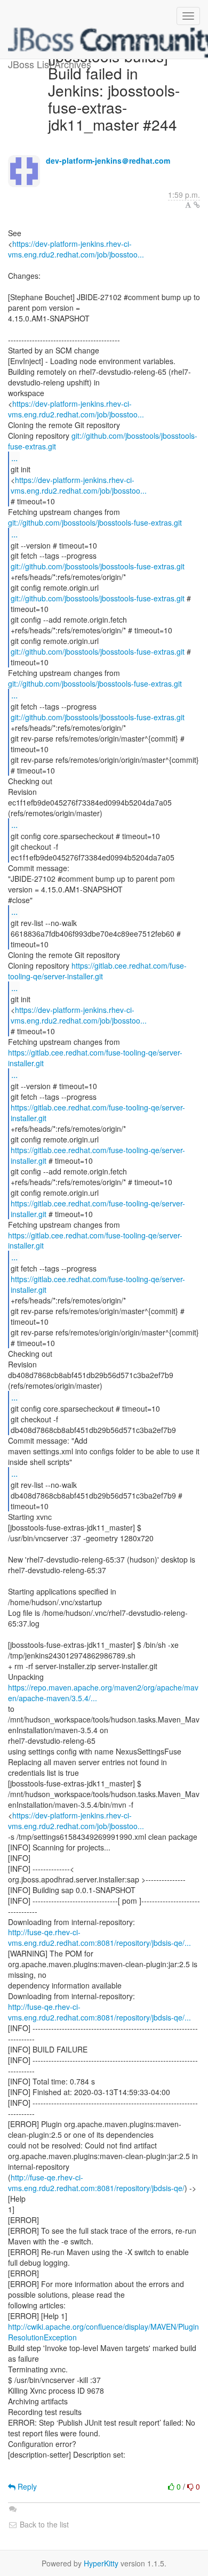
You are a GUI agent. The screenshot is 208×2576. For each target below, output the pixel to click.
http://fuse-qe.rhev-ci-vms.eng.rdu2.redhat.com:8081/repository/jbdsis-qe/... (99, 1937)
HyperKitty (101, 2563)
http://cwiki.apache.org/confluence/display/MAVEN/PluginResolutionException (103, 2332)
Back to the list (43, 2524)
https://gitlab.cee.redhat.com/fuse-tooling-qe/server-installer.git (97, 971)
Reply (26, 2486)
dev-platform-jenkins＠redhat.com (108, 160)
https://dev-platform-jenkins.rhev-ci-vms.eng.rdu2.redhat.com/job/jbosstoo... (76, 249)
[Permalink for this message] (197, 205)
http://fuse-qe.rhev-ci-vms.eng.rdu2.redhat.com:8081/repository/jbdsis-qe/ (96, 2183)
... (14, 458)
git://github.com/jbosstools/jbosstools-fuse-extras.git (103, 441)
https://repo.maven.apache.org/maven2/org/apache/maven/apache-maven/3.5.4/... (103, 1693)
